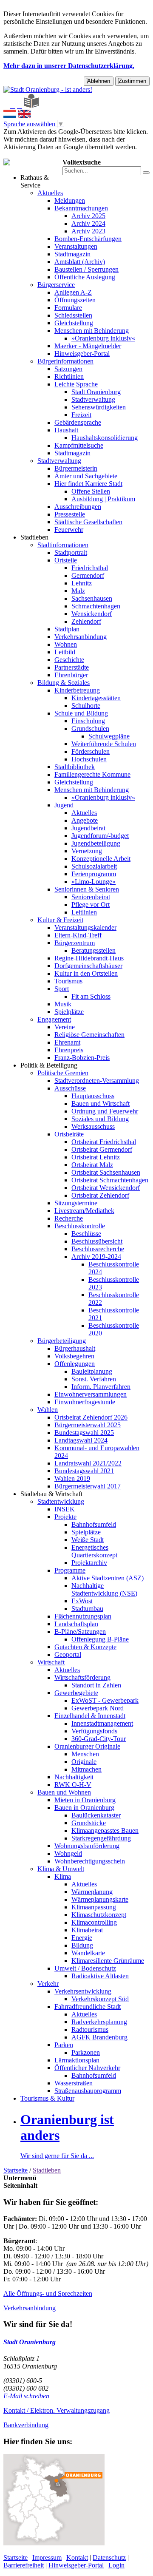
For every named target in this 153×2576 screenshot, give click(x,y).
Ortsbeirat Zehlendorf (100, 1195)
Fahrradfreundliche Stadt (88, 2007)
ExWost (82, 1601)
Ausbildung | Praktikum (103, 499)
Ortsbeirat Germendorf (102, 1149)
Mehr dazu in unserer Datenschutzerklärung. (69, 66)
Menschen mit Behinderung (92, 331)
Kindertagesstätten (96, 698)
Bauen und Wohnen (64, 1792)
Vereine (65, 1027)
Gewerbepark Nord (98, 1708)
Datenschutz (109, 2558)
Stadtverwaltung (93, 399)
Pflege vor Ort (91, 905)
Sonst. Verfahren (94, 1379)
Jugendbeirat (88, 828)
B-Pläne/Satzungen (80, 1632)
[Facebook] (13, 106)
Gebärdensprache (78, 422)
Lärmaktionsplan (77, 2060)
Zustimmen (132, 81)
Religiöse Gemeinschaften (89, 1035)
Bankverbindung (26, 2425)
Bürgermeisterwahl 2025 (88, 1425)
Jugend (64, 805)
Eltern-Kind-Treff (78, 935)
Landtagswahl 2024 (81, 1440)
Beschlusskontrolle (80, 1226)
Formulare (68, 308)
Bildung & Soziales (64, 683)
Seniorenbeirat (91, 897)
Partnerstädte (72, 667)
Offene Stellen (91, 491)
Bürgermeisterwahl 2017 (88, 1486)
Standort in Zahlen (96, 1685)
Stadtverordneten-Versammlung (97, 1081)
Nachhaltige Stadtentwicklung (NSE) (104, 1589)
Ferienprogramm (94, 874)
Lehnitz (82, 583)
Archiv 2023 (88, 231)
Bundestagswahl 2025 (84, 1433)
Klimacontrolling (94, 1922)
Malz (78, 591)
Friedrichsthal (90, 568)
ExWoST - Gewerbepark (105, 1700)
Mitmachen (86, 1769)
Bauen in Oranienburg (84, 1808)
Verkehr (48, 1984)
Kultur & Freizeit (60, 920)
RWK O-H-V (73, 1785)
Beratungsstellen (93, 950)
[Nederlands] (10, 116)
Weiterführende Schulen (104, 744)
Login (116, 2565)
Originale (84, 1762)
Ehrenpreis (69, 1050)
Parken (64, 2045)
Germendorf (88, 575)
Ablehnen (99, 81)
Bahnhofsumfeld (94, 1524)
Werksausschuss (93, 1126)
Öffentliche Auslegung (85, 277)
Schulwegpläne (109, 736)
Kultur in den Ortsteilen (86, 973)
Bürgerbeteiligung (62, 1341)
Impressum (47, 2558)
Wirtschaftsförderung (82, 1677)
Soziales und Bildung (100, 1119)
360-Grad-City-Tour (99, 1739)
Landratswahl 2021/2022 (88, 1463)
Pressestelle (70, 514)
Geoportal (68, 1654)
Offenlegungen (75, 1364)
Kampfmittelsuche (79, 445)
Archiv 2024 (88, 223)
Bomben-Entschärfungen (88, 239)
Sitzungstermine (76, 1203)
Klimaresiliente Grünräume (108, 1961)
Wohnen (66, 644)
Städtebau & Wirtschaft (51, 1494)
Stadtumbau (87, 1609)
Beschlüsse (86, 1234)
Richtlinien (69, 376)
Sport (62, 989)
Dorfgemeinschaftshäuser (88, 966)
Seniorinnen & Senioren (87, 889)
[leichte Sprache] (31, 106)
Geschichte (69, 660)
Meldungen (70, 200)
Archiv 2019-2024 (96, 1257)
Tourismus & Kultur (47, 2098)
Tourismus (68, 981)
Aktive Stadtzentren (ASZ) (108, 1578)
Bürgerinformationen (65, 361)
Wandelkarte (88, 1953)
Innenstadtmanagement (102, 1723)
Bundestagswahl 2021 (84, 1471)
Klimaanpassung (94, 1907)
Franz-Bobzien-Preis (82, 1058)
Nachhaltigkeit (74, 1777)
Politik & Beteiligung (49, 1065)
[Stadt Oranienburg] (48, 89)
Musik (63, 1004)
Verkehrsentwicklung (83, 1991)
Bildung (82, 1945)
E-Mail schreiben (26, 2396)
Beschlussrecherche (98, 1249)
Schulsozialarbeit (94, 866)
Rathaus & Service (35, 181)
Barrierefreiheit (24, 2565)
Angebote (85, 820)
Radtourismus (90, 2029)
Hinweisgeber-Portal (82, 354)
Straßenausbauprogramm (88, 2091)
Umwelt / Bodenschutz (85, 1968)
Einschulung (88, 721)
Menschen (85, 1754)
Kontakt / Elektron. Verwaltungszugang (57, 2410)
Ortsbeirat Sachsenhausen (106, 1172)
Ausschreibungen (78, 507)
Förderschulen (91, 751)
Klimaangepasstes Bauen (105, 1830)
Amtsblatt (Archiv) (80, 262)
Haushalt (66, 430)
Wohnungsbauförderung (87, 1846)
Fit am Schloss (91, 996)
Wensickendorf (92, 614)
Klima (63, 1876)
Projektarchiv (89, 1563)
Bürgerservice (56, 285)
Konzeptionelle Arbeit (101, 859)
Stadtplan (67, 629)
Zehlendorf (86, 621)
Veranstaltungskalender (85, 927)
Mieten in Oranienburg (85, 1800)
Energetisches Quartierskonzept (94, 1551)
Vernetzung (87, 851)
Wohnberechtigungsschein (90, 1861)
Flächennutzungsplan (83, 1616)
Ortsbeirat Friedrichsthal (104, 1142)
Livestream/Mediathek (84, 1211)
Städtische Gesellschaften (88, 522)
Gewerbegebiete (76, 1693)
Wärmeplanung (92, 1892)
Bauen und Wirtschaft (101, 1103)
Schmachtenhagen (96, 606)
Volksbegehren (74, 1356)
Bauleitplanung (92, 1371)
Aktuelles (50, 193)
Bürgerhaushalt (75, 1348)
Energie (82, 1938)
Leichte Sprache (76, 384)
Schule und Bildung (81, 713)
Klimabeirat (87, 1930)
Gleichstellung (74, 323)
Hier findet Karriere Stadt (88, 484)
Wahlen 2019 (72, 1478)
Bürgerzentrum (75, 943)
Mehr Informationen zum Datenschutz (54, 155)
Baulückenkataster (96, 1815)
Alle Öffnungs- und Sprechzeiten (48, 2293)
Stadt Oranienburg (96, 392)
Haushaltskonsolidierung (105, 438)
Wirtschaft (51, 1662)
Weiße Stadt (88, 1540)
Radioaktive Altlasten (100, 1976)
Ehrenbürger (71, 675)
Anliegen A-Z (73, 292)
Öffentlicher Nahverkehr (87, 2068)
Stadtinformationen (63, 545)
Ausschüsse (70, 1088)
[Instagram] (20, 106)
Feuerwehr (69, 530)
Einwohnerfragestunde (85, 1402)
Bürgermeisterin (76, 468)
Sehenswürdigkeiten (99, 407)
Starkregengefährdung (101, 1838)
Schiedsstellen (73, 315)
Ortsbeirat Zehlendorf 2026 (91, 1417)
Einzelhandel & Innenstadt (90, 1716)
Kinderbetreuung (77, 690)
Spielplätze (69, 1012)
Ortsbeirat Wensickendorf (106, 1188)
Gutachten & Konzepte (85, 1647)
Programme (70, 1570)
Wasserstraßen (74, 2083)
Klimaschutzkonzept (99, 1915)
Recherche (69, 1218)
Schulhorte (86, 706)
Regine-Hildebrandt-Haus (89, 958)
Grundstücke (89, 1823)
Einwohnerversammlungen (91, 1394)
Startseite (16, 2170)
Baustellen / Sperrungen (86, 269)
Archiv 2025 (88, 216)
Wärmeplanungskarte (100, 1899)
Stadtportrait (71, 552)
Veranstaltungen (76, 246)
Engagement (54, 1019)
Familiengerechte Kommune (92, 774)
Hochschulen (89, 759)
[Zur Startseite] (6, 106)
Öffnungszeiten (75, 300)
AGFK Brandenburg (99, 2037)
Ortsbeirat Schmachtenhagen (110, 1180)
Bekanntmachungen (81, 208)
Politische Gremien (63, 1073)
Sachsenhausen (92, 598)
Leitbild (65, 652)
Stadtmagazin (72, 254)
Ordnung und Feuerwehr (105, 1111)
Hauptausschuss (93, 1096)
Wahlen (48, 1410)
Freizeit (81, 415)
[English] (24, 116)
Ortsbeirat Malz (92, 1165)
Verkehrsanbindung (81, 637)
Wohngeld (68, 1853)
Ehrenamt (67, 1042)
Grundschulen (90, 728)
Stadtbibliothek (75, 767)
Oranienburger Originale (87, 1746)
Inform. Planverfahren (101, 1387)
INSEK (65, 1509)
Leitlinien (84, 912)
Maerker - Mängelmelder (88, 346)
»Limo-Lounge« (93, 882)
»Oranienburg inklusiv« (103, 338)
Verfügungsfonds (94, 1731)
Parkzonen (86, 2052)
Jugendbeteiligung (96, 843)
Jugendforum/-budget (100, 836)
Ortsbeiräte (69, 1134)
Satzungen (68, 369)
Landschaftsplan (76, 1624)
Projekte (65, 1517)
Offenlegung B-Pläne (100, 1639)
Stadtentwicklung (61, 1501)
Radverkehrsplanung (99, 2022)
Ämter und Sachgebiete (86, 476)
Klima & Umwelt (61, 1869)
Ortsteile (66, 560)
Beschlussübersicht (97, 1241)
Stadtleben (34, 537)
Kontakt (77, 2558)
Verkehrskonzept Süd (100, 1999)
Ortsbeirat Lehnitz (96, 1157)
